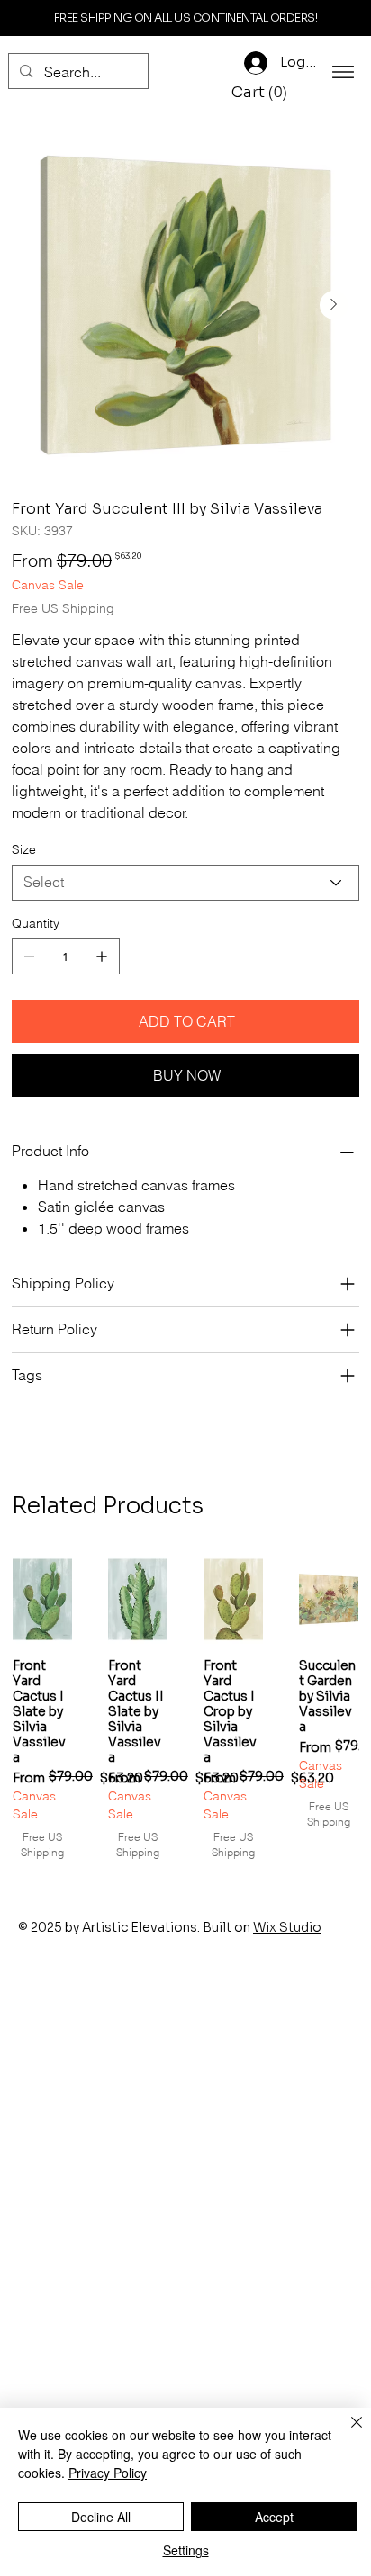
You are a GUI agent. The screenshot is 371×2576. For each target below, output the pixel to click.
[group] (185, 1708)
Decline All (101, 2517)
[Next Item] (334, 305)
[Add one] (102, 956)
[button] (262, 93)
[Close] (346, 2433)
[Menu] (343, 72)
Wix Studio (287, 1927)
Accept (274, 2517)
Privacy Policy (108, 2473)
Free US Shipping (42, 1844)
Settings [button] (186, 2550)
